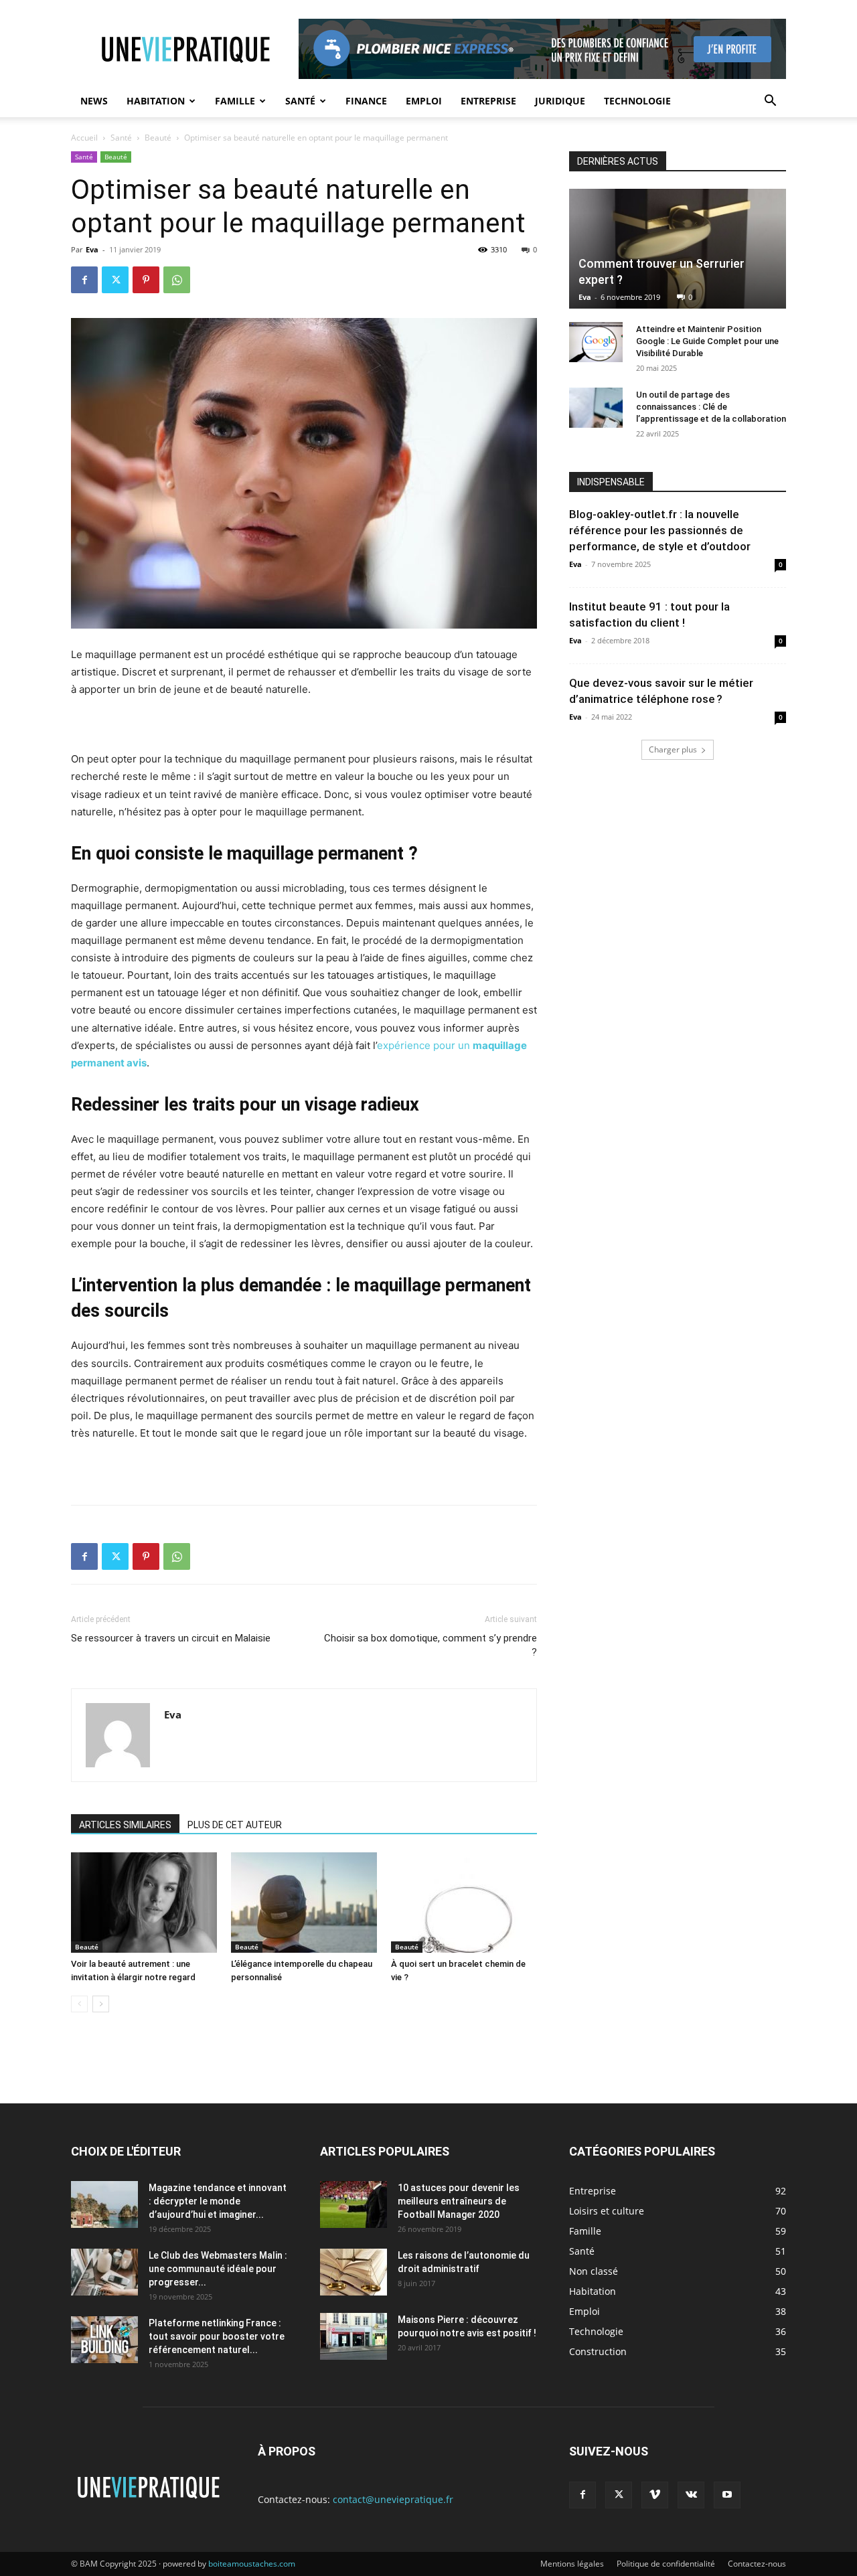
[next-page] (101, 2004)
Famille (235, 101)
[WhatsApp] (177, 280)
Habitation (156, 101)
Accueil (84, 138)
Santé (300, 101)
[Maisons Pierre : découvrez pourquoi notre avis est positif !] (354, 2336)
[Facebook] (84, 280)
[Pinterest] (146, 280)
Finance (366, 101)
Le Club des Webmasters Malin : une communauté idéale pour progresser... (218, 2269)
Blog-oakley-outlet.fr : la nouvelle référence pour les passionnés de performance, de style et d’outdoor (660, 530)
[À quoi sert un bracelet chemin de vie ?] (464, 1903)
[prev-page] (79, 2004)
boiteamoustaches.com (252, 2564)
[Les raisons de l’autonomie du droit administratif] (354, 2272)
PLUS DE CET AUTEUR (235, 1825)
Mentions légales (572, 2564)
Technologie (637, 101)
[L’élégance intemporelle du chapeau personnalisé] (304, 1903)
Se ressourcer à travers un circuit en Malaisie (171, 1638)
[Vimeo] (655, 2495)
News (94, 101)
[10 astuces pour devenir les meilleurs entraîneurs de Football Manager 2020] (354, 2204)
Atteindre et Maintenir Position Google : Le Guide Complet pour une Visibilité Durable (707, 341)
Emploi (424, 101)
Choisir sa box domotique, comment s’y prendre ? (431, 1645)
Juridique (560, 101)
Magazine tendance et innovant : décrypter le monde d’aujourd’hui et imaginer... (218, 2201)
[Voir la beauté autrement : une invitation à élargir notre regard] (144, 1903)
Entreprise (488, 101)
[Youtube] (727, 2495)
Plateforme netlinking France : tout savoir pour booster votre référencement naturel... (217, 2336)
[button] (770, 102)
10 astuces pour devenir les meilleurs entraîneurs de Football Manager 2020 (459, 2201)
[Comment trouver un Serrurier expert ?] (678, 249)
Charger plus (673, 749)
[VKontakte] (691, 2495)
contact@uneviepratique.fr (393, 2499)
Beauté (158, 138)
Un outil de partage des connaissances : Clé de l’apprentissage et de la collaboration (711, 407)
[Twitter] (115, 280)
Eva (92, 249)
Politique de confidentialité (666, 2564)
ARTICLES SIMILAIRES (125, 1825)
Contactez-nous (757, 2564)
